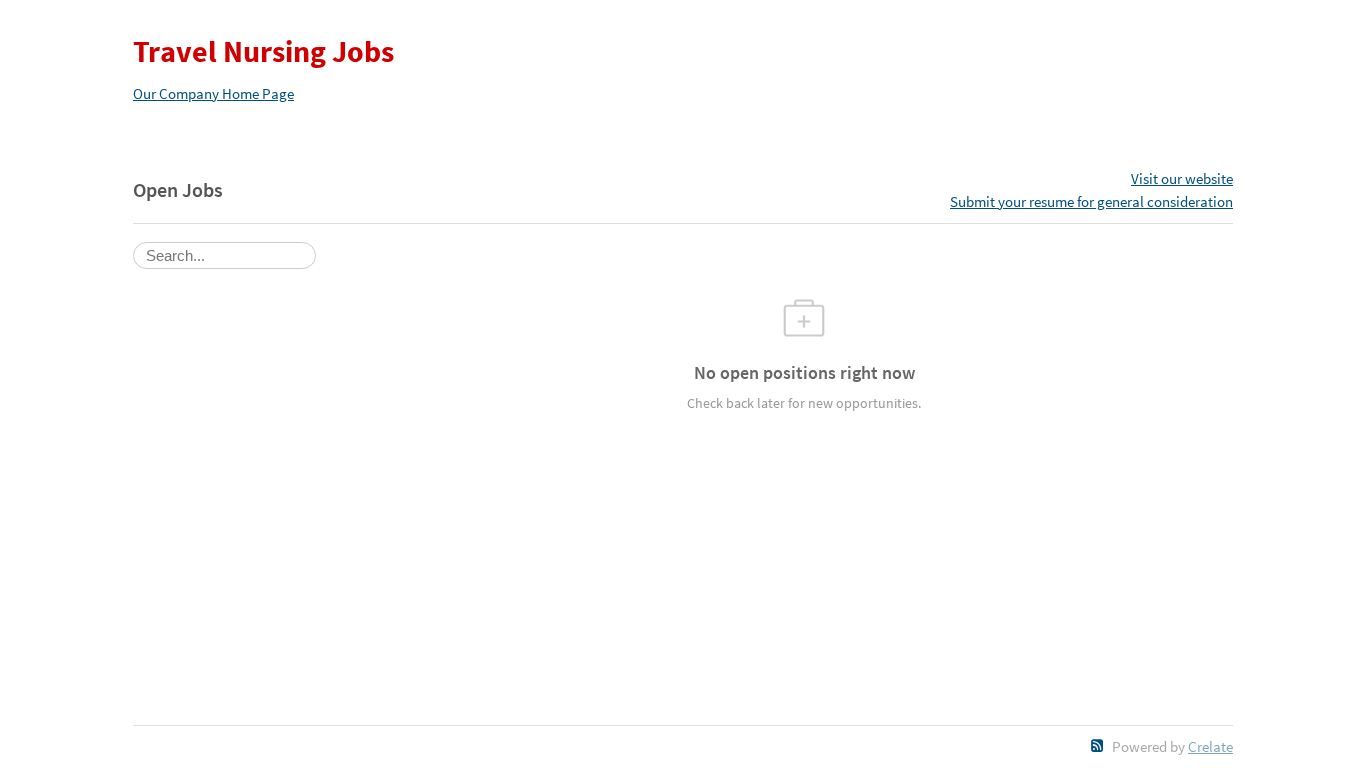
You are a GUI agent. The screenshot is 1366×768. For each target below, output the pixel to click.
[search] (224, 255)
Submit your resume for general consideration (1091, 201)
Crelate (1210, 746)
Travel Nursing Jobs (263, 51)
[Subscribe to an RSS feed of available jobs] (1097, 745)
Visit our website (1182, 178)
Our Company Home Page (213, 93)
